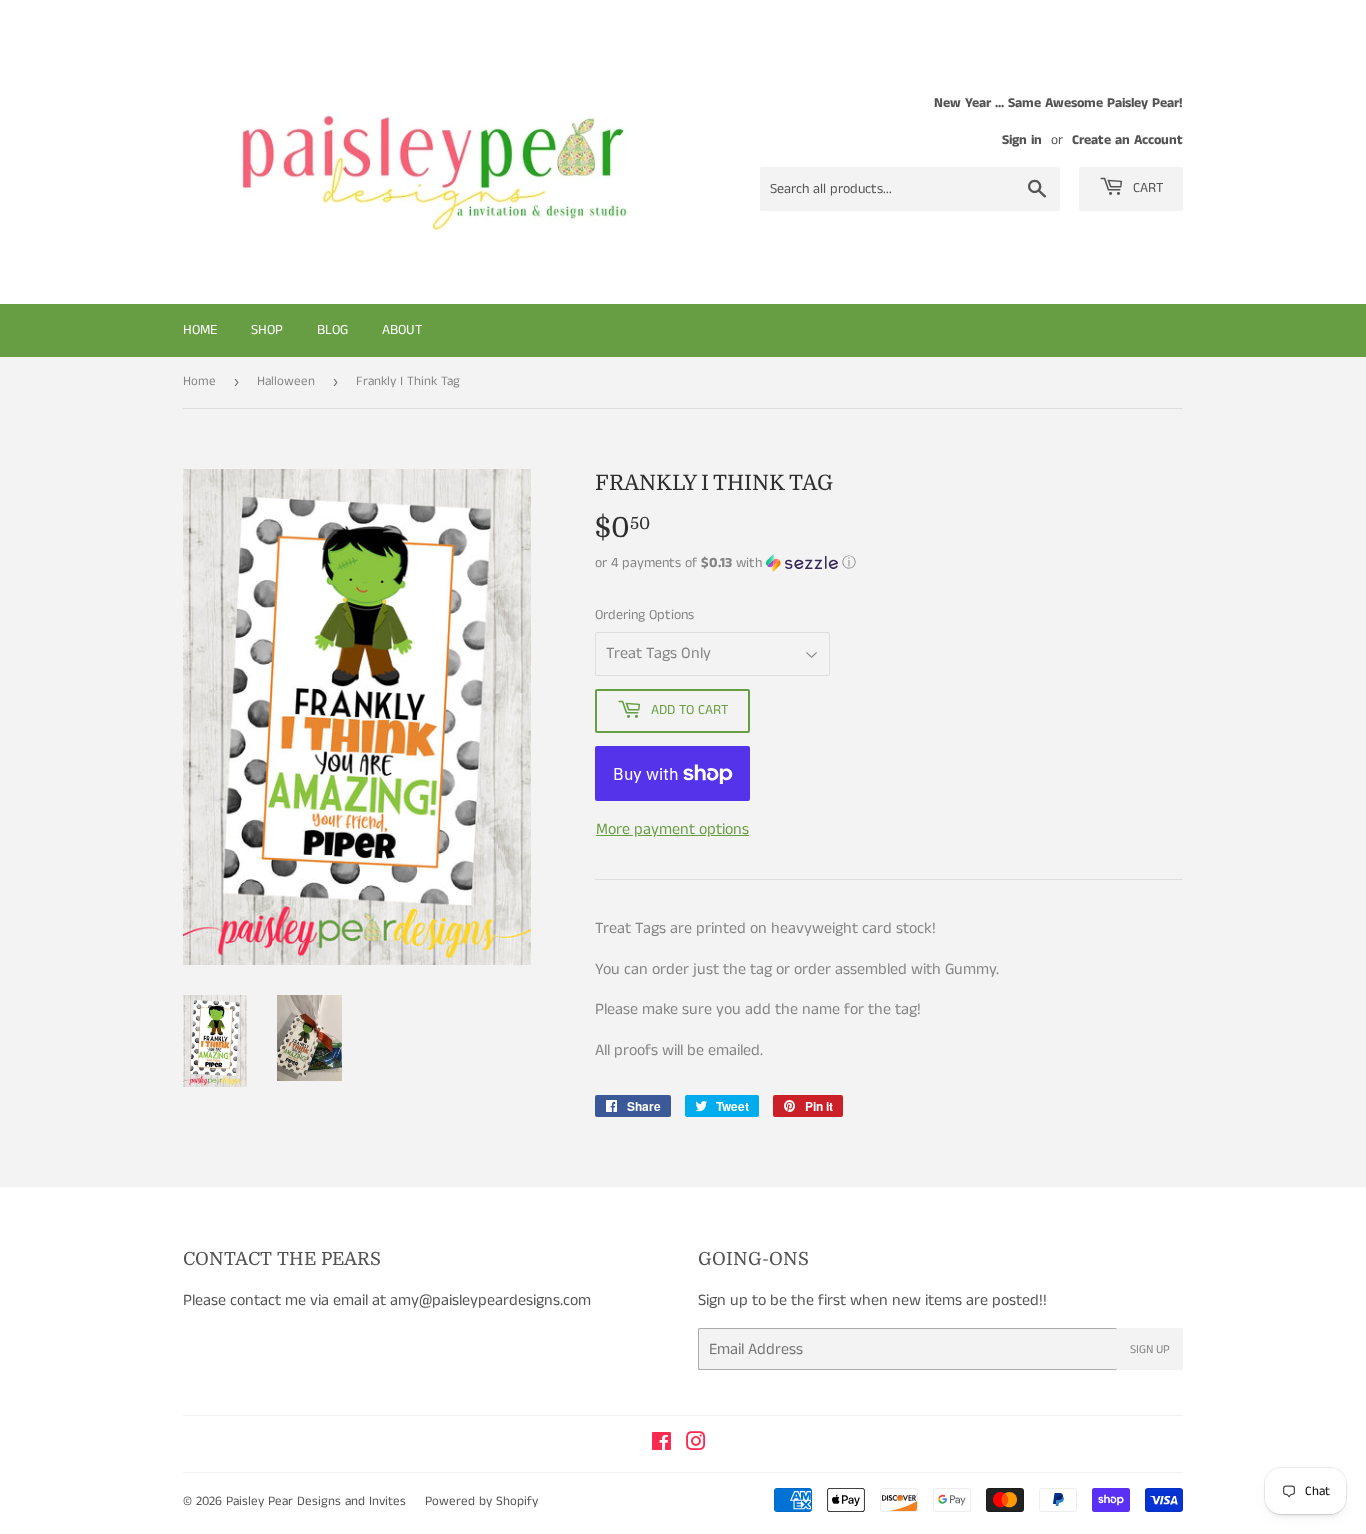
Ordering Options (644, 615)
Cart (1146, 188)
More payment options (672, 829)
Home (200, 330)
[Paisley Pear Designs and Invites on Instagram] (696, 1444)
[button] (889, 563)
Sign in (1022, 140)
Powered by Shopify (481, 1501)
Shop (267, 330)
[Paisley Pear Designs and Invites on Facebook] (661, 1444)
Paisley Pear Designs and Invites (316, 1501)
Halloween (286, 381)
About (402, 330)
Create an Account (1127, 140)
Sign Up (1150, 1349)
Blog (332, 330)
